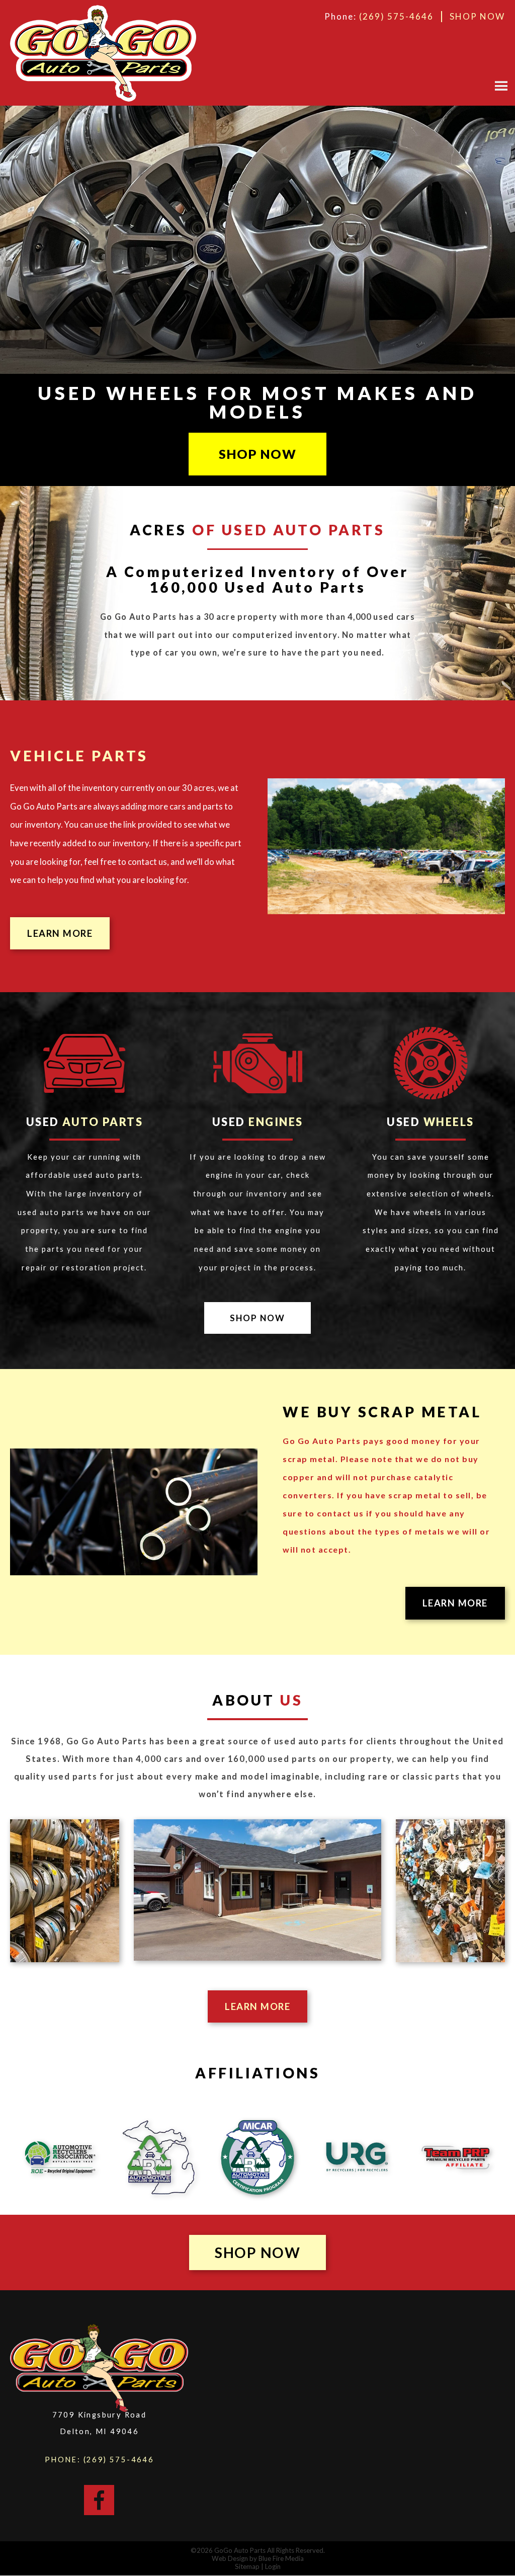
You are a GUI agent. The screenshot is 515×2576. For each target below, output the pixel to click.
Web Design (230, 2558)
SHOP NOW (477, 16)
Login (273, 2566)
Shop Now (257, 454)
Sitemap (247, 2566)
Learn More (60, 933)
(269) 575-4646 (396, 16)
